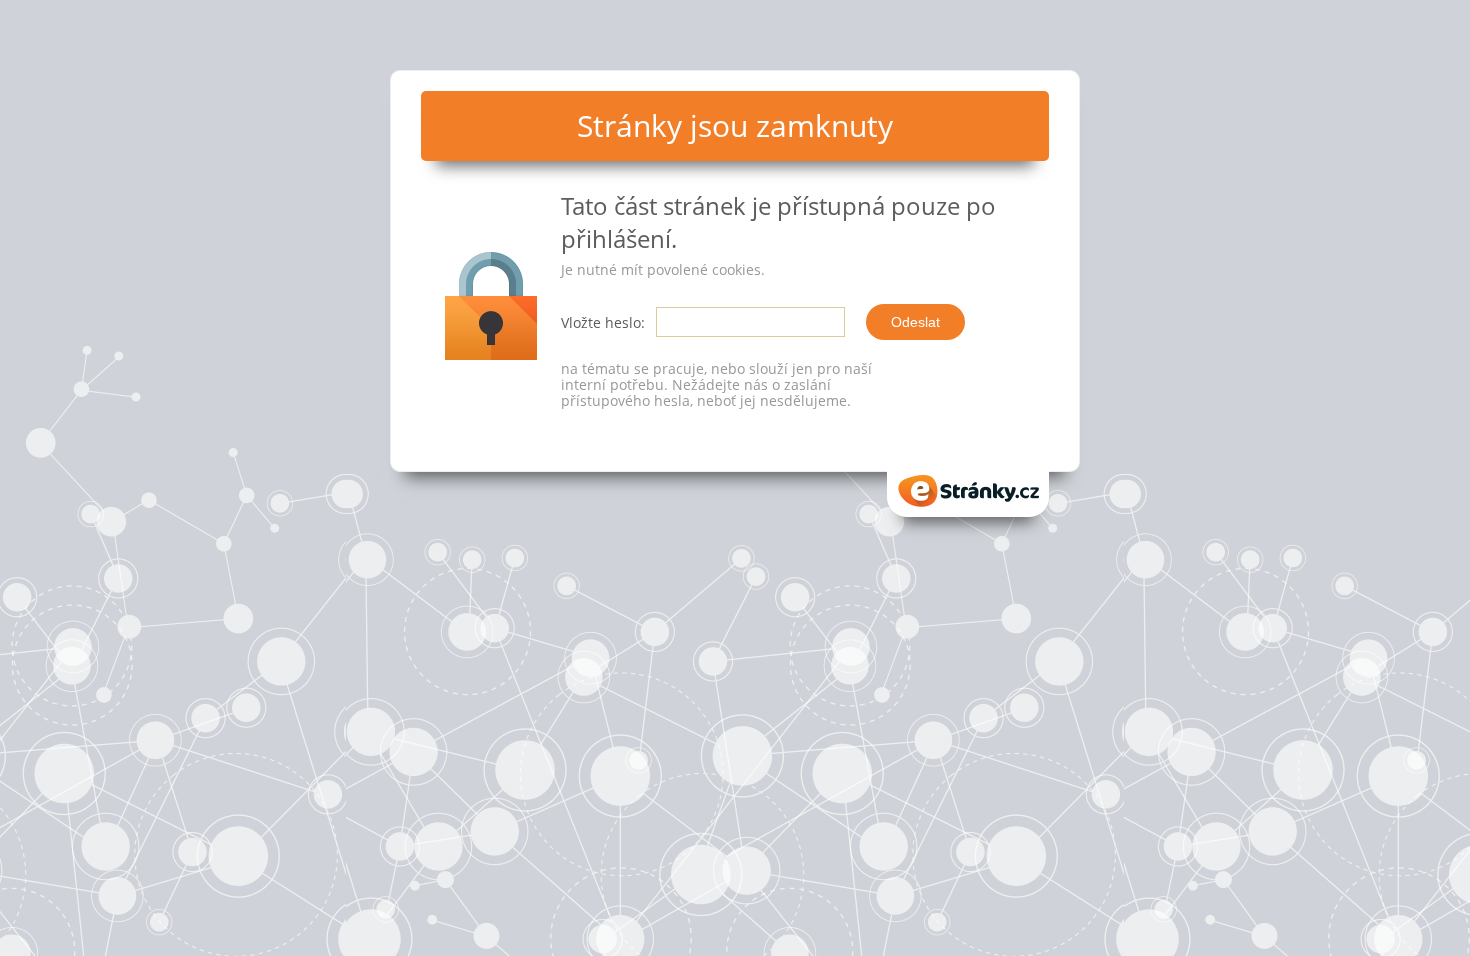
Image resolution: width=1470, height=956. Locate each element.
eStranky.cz (968, 484)
